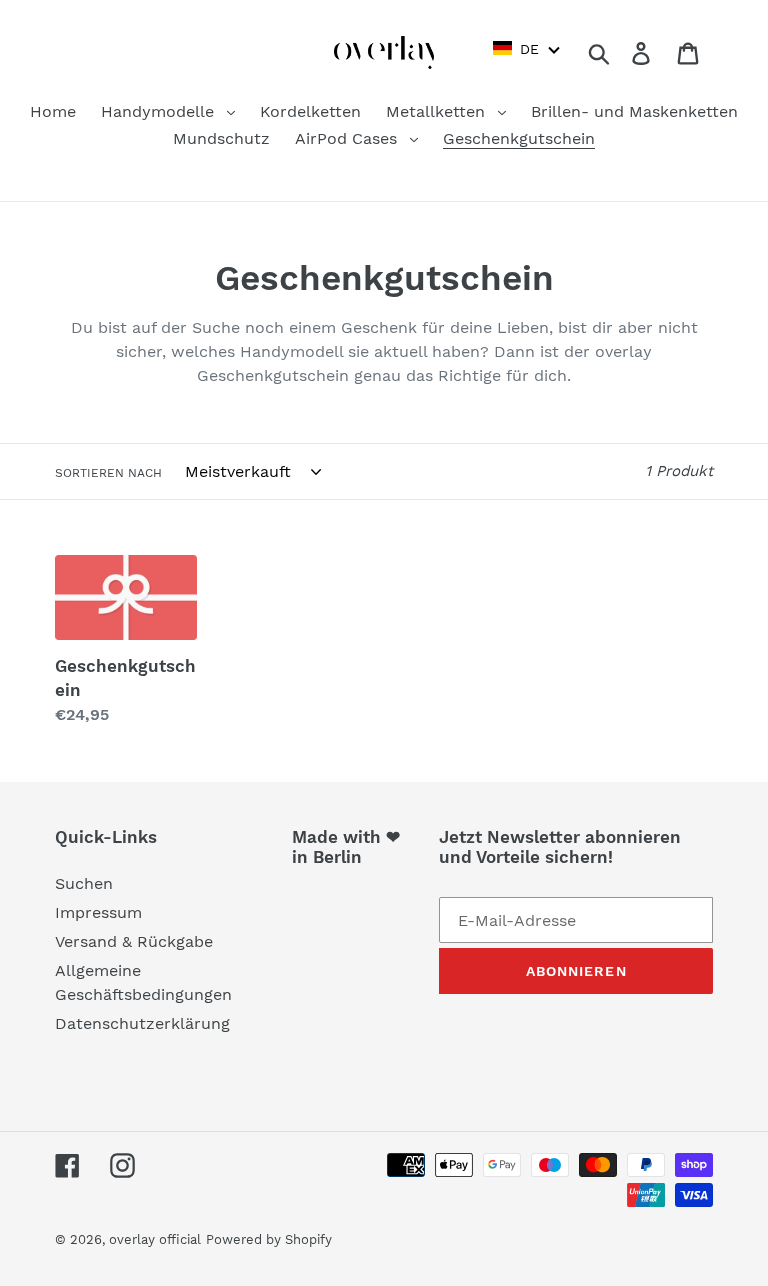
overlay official (155, 1239)
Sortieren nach (108, 473)
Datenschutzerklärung (142, 1023)
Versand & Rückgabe (134, 941)
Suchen (84, 883)
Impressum (98, 912)
